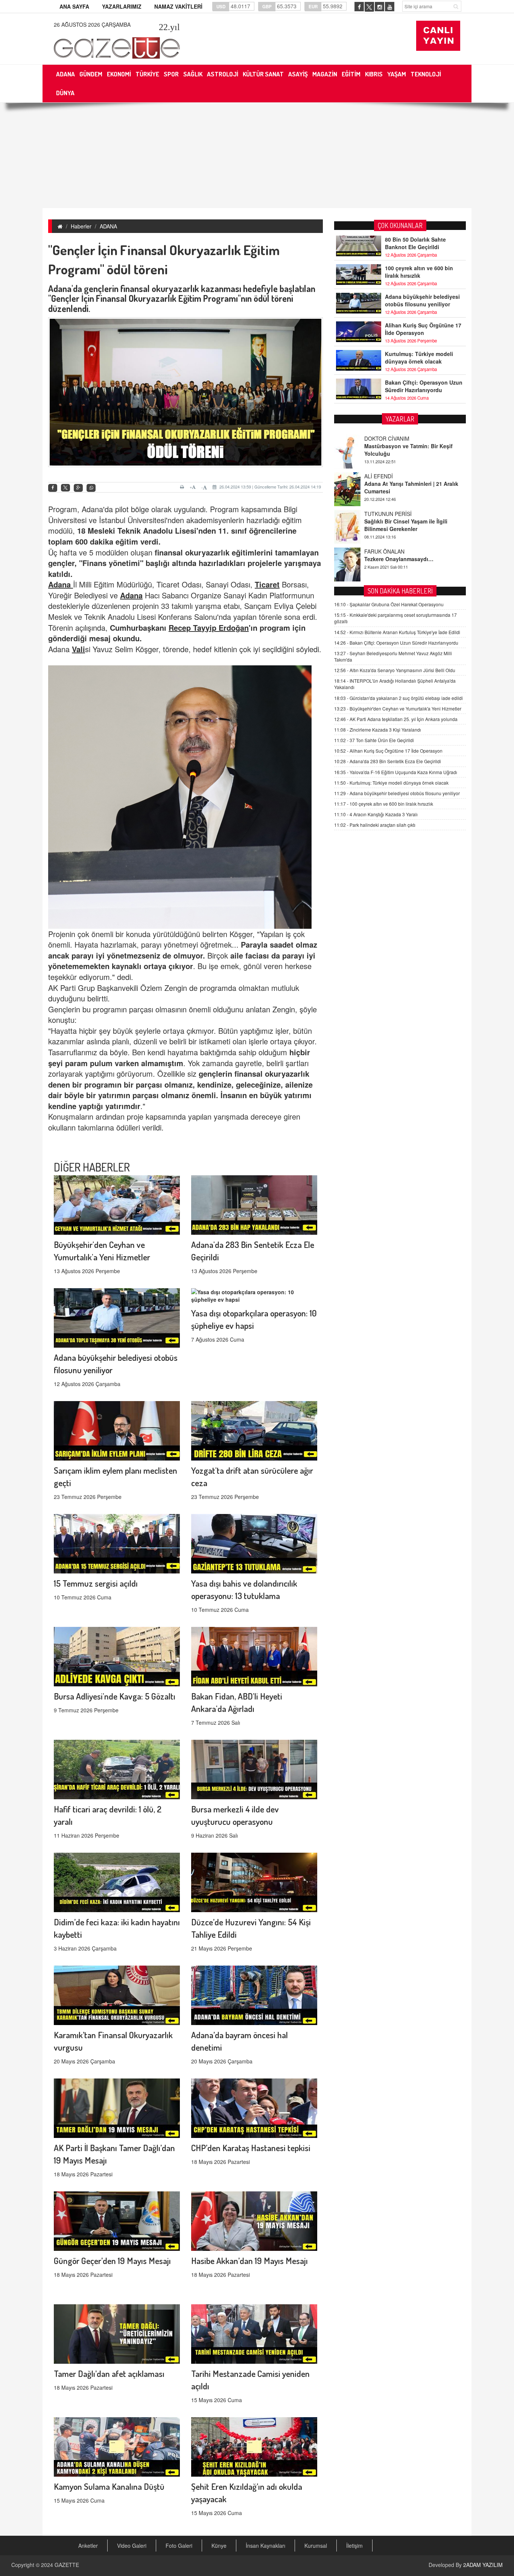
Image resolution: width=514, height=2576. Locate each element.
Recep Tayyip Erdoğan (209, 628)
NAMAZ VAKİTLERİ (178, 6)
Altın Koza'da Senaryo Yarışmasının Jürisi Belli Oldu (395, 670)
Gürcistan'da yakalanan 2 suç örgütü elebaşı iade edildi (398, 698)
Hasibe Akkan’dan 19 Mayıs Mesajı (249, 2260)
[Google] (78, 488)
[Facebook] (53, 488)
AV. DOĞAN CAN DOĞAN (395, 551)
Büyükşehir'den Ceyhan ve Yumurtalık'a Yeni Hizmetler (398, 708)
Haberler (81, 226)
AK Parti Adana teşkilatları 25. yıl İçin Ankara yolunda (396, 719)
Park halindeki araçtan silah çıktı (375, 825)
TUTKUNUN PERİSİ (388, 476)
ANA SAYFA (74, 6)
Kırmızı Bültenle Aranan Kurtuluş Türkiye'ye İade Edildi (397, 632)
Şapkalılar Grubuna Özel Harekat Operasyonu (389, 604)
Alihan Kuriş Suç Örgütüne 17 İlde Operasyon (423, 329)
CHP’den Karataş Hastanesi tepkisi (251, 2148)
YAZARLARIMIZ (122, 6)
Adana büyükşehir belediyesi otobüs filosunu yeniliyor (422, 300)
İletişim (354, 2546)
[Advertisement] (257, 155)
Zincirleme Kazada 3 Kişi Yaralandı (378, 730)
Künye (219, 2546)
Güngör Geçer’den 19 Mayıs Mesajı (112, 2260)
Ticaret (267, 584)
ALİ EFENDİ (379, 438)
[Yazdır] (183, 487)
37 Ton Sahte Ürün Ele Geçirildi (374, 740)
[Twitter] (65, 488)
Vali (78, 649)
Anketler (88, 2546)
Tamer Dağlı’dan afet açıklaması (109, 2373)
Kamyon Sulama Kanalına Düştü (109, 2486)
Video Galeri (132, 2546)
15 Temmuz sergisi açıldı (96, 1583)
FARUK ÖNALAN (384, 514)
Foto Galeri (179, 2546)
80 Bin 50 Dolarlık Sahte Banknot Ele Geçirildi (415, 243)
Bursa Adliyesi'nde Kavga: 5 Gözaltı (115, 1696)
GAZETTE (67, 2565)
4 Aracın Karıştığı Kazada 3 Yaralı (376, 814)
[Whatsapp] (91, 488)
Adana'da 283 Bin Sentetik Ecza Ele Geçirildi (388, 761)
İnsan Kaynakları (265, 2546)
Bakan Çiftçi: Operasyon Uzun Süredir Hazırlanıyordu (424, 386)
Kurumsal (316, 2546)
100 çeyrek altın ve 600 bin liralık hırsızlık (419, 272)
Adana (61, 584)
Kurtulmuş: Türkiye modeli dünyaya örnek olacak (419, 358)
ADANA (108, 226)
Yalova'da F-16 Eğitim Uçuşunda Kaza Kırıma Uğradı (396, 772)
